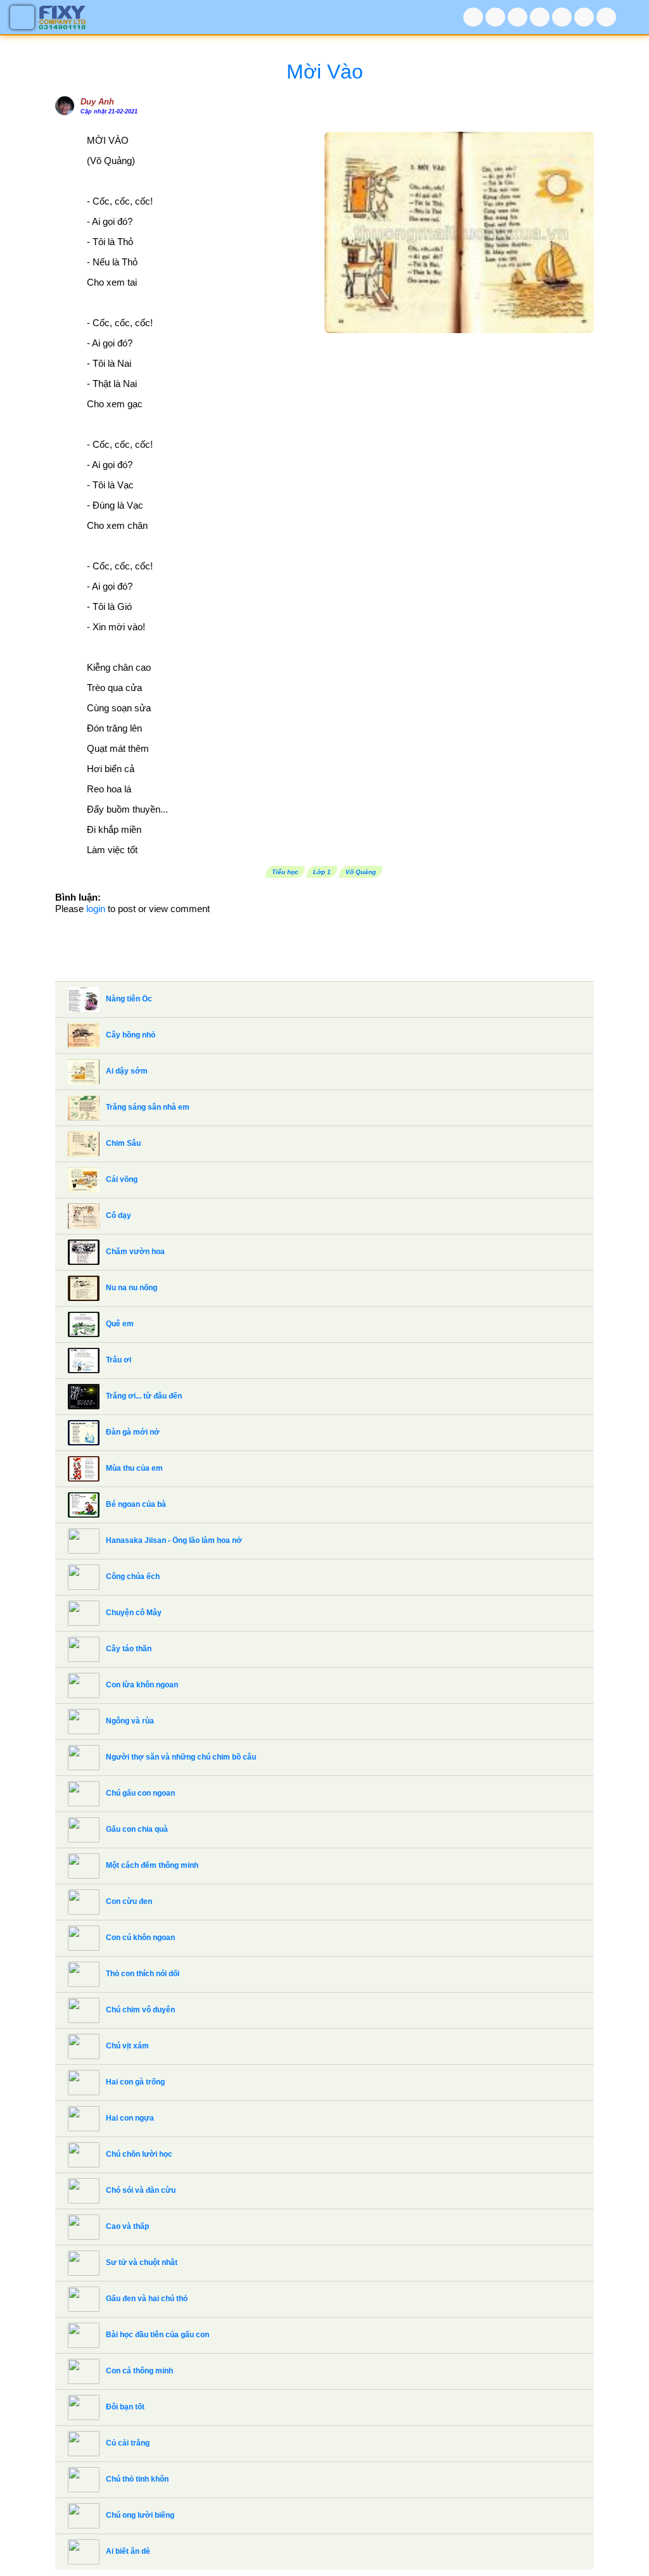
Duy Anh (97, 102)
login (96, 909)
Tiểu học (285, 872)
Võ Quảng (361, 872)
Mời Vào (325, 72)
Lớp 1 (322, 872)
